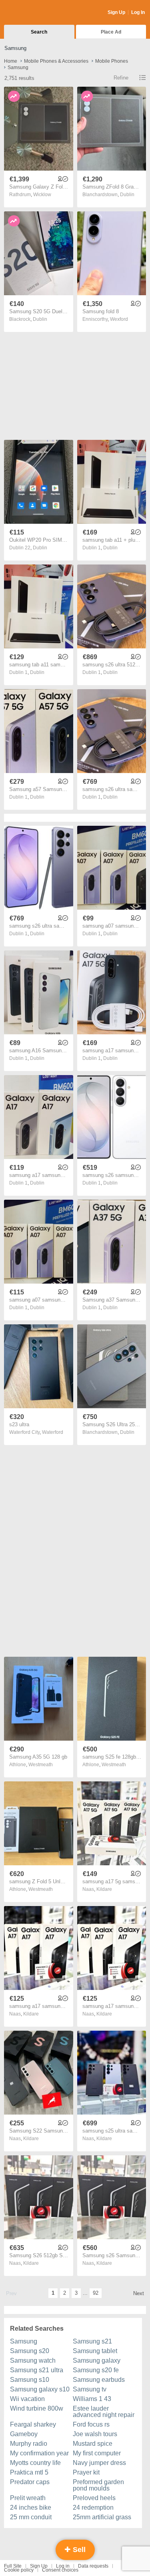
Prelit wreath (28, 2498)
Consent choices (60, 2570)
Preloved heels (94, 2498)
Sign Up (116, 12)
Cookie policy (19, 2570)
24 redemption (93, 2507)
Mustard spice (93, 2444)
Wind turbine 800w (37, 2408)
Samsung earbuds (99, 2380)
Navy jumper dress (99, 2463)
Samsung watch (33, 2360)
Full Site (13, 2566)
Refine (121, 78)
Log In (138, 12)
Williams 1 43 (92, 2399)
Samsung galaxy (97, 2360)
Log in (63, 2566)
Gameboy (24, 2434)
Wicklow (42, 195)
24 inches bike (31, 2507)
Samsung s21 (92, 2341)
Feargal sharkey (33, 2424)
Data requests (93, 2566)
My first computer (97, 2453)
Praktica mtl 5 (29, 2472)
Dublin (127, 195)
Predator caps (30, 2482)
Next (139, 2293)
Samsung (24, 2341)
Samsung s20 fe (96, 2370)
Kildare (104, 1889)
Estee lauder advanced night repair (104, 2412)
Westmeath (41, 1765)
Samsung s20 (30, 2351)
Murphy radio (29, 2444)
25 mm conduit (31, 2517)
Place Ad (111, 32)
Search (39, 32)
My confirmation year (39, 2453)
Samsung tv (90, 2389)
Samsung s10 (30, 2380)
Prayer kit (86, 2472)
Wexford (119, 319)
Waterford (53, 1432)
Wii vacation (27, 2399)
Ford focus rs (91, 2424)
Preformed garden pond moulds (98, 2485)
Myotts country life (35, 2463)
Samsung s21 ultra (37, 2370)
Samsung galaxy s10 (40, 2389)
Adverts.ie (35, 13)
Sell (78, 2550)
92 (96, 2293)
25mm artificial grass (102, 2517)
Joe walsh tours (95, 2434)
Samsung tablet (95, 2351)
